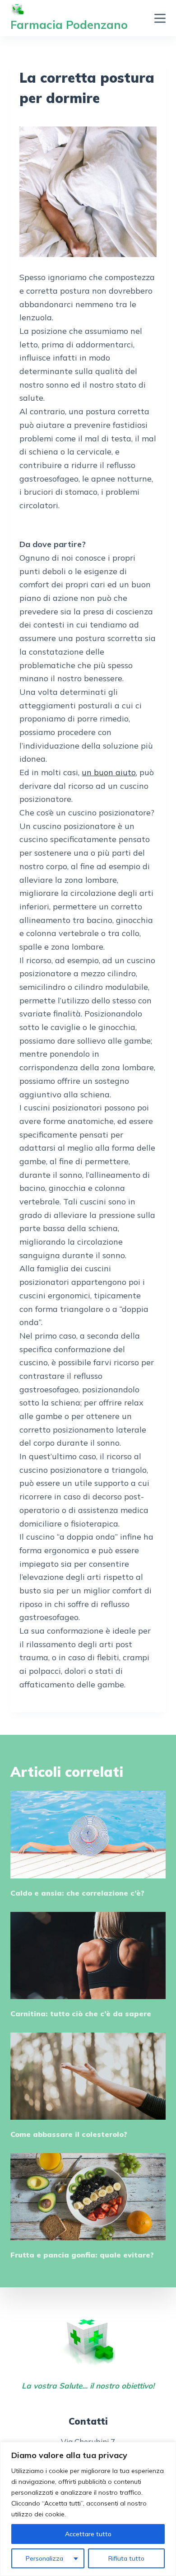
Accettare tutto (88, 2534)
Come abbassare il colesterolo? (69, 2134)
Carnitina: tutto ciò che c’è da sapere (81, 2014)
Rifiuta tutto (126, 2558)
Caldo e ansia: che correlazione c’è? (77, 1893)
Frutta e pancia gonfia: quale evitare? (82, 2255)
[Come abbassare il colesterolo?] (88, 2076)
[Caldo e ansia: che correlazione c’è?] (88, 1834)
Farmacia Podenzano (69, 25)
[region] (88, 2509)
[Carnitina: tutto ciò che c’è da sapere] (88, 1955)
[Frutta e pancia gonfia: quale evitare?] (88, 2197)
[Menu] (160, 18)
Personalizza (44, 2558)
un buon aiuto (109, 772)
